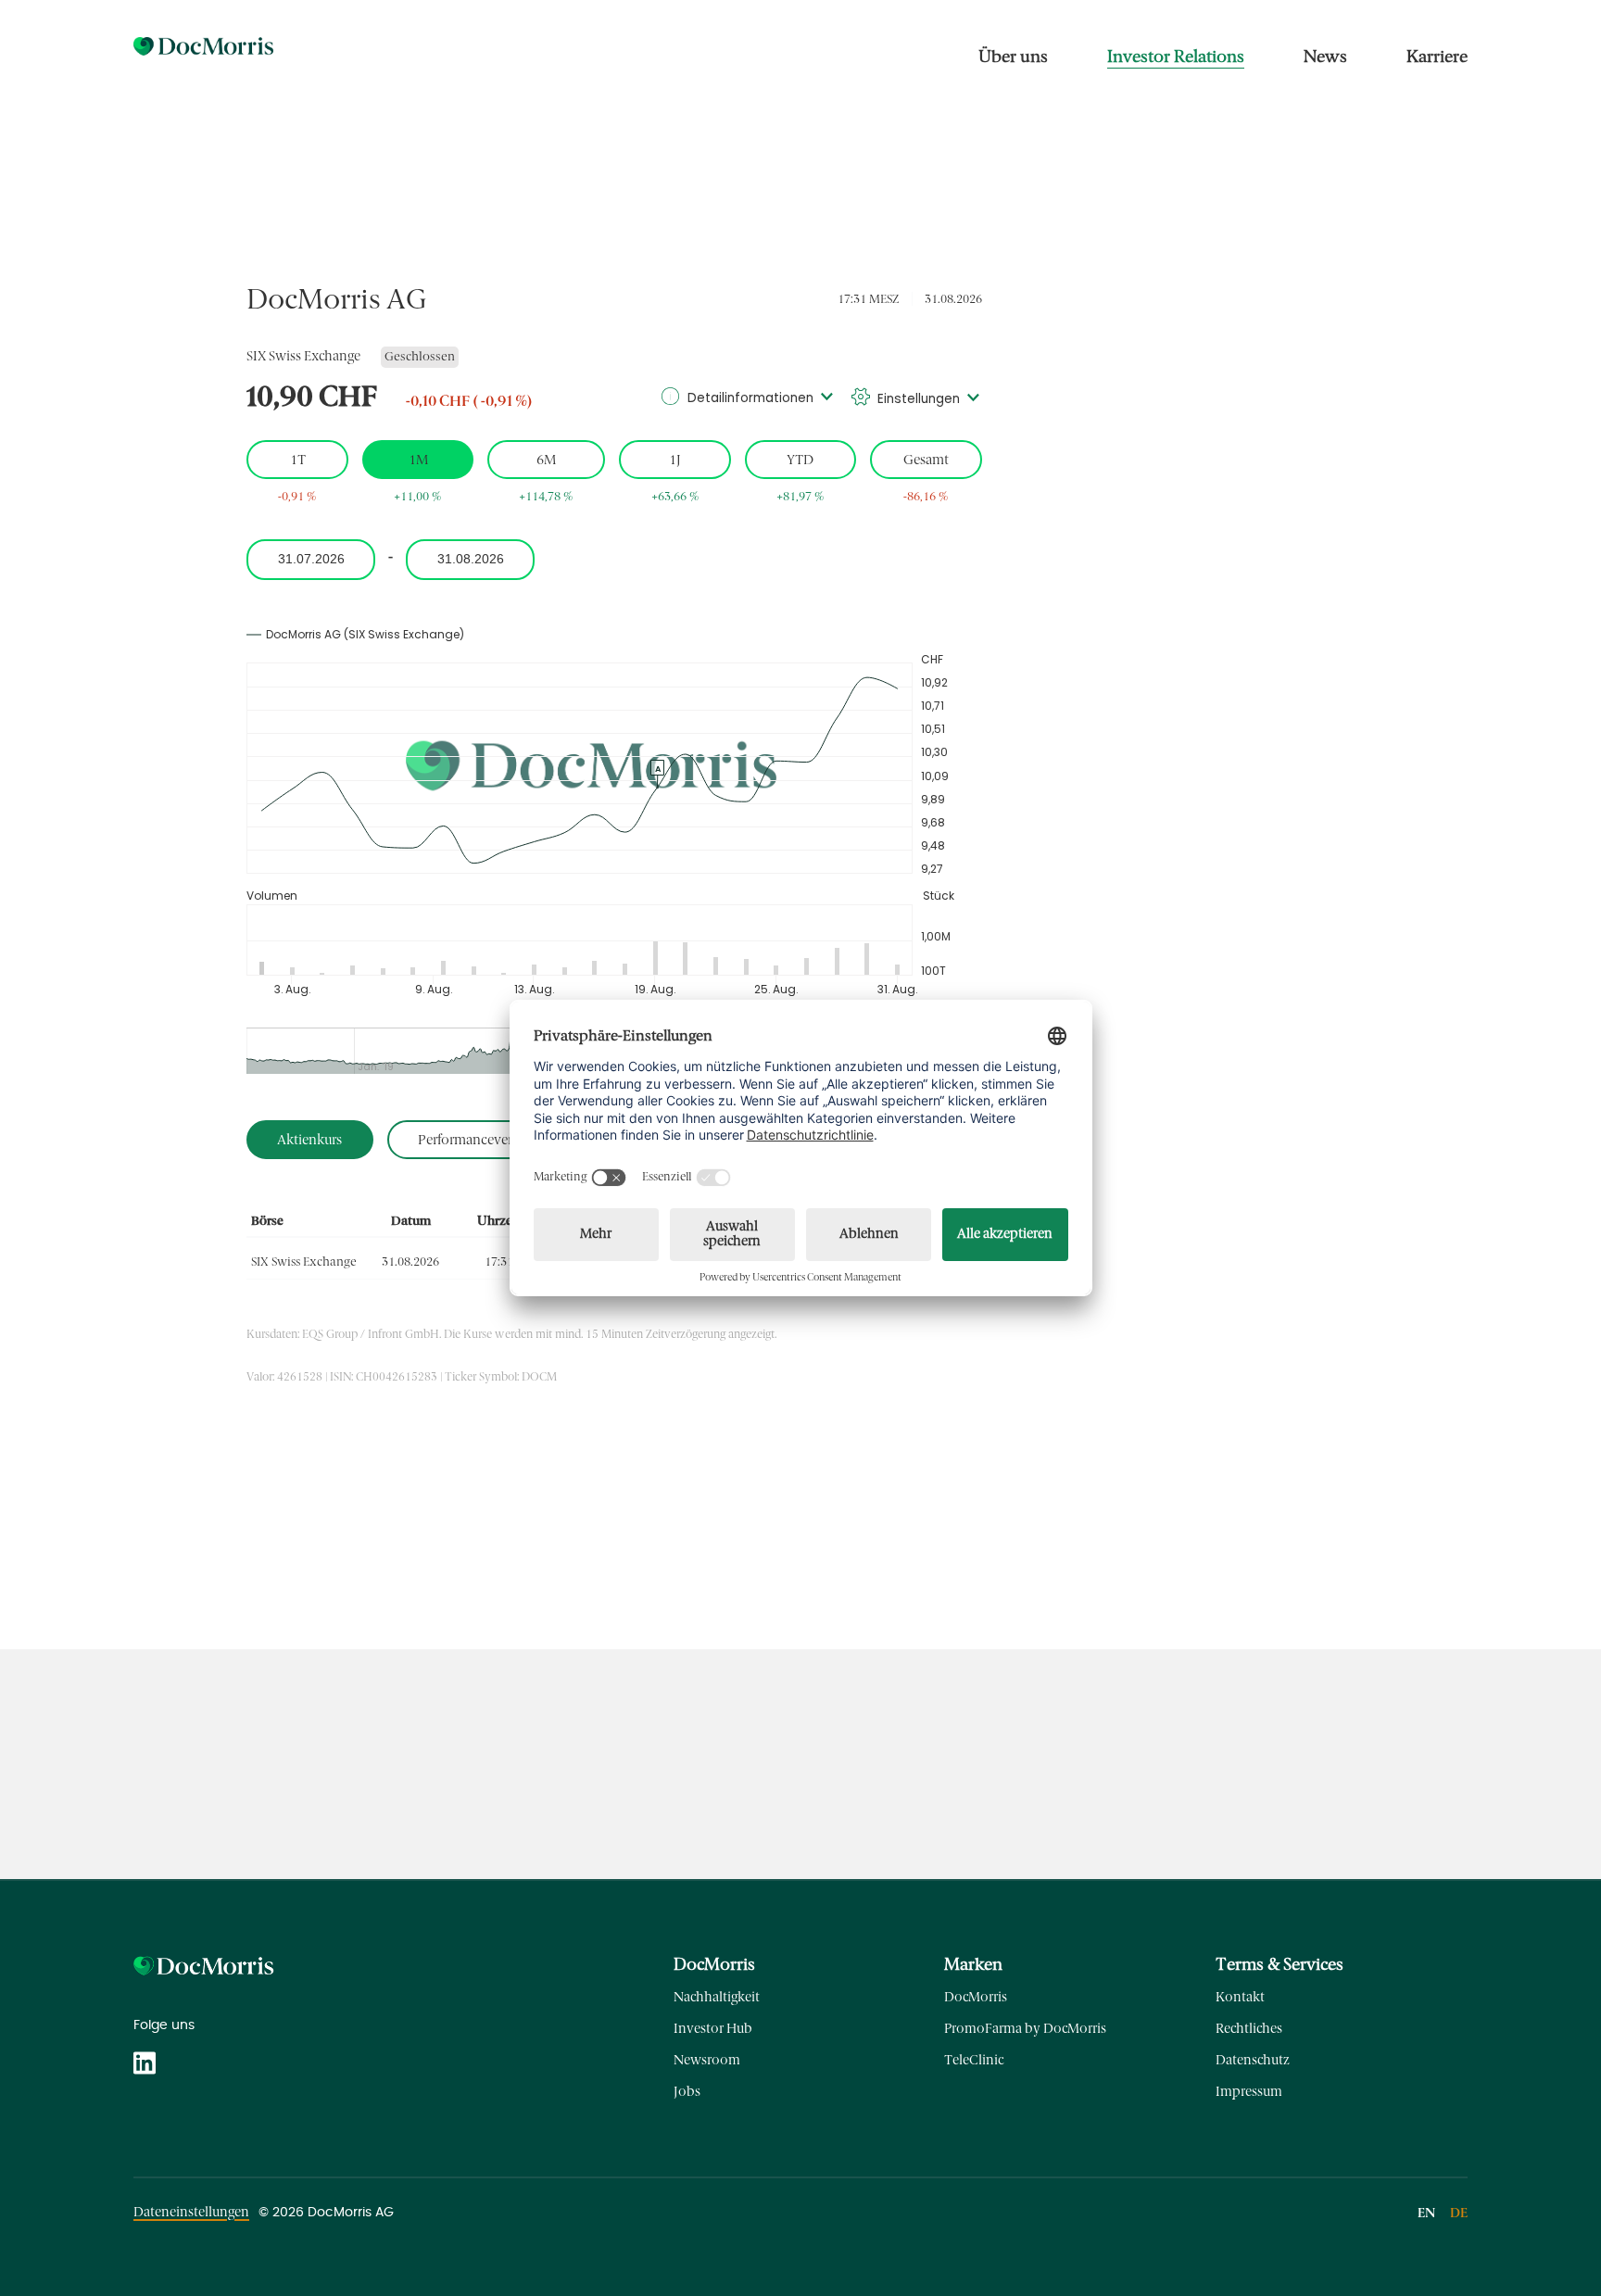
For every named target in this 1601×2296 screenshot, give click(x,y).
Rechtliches (1249, 2029)
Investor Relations (1176, 57)
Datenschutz (1253, 2060)
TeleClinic (974, 2060)
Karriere (1437, 57)
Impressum (1249, 2092)
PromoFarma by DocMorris (1025, 2029)
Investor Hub (713, 2029)
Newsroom (707, 2060)
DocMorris (976, 1997)
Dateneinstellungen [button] (191, 2212)
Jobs (687, 2092)
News (1325, 57)
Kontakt (1240, 1997)
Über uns (1013, 57)
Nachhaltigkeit (717, 1997)
